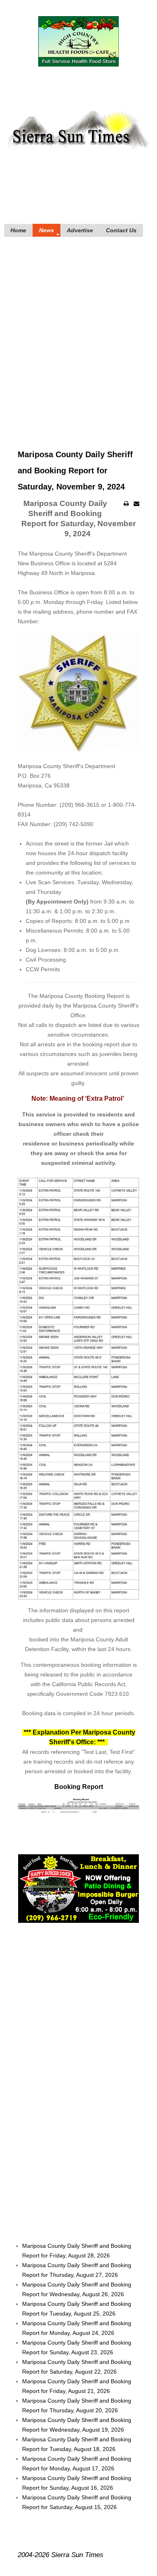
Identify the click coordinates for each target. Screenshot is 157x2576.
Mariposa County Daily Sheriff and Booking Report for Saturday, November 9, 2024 (75, 471)
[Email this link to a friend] (136, 504)
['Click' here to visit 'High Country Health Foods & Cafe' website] (79, 41)
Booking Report (79, 1787)
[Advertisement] (78, 331)
